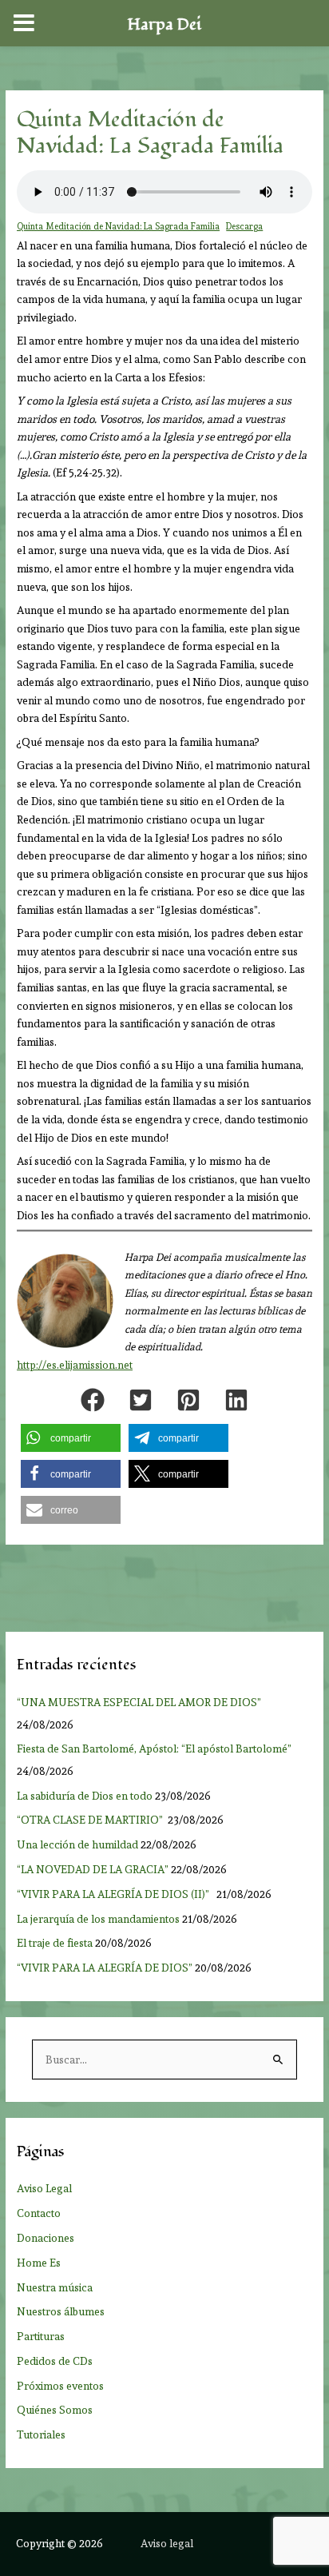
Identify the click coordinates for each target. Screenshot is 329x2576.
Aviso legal (167, 2543)
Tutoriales (41, 2434)
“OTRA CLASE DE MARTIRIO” (91, 1820)
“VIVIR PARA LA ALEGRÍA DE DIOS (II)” (115, 1894)
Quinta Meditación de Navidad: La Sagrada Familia (118, 227)
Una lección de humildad (77, 1844)
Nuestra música (55, 2287)
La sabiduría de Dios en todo (85, 1796)
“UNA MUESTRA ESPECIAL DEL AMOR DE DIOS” (140, 1702)
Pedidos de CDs (55, 2361)
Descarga (244, 227)
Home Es (39, 2263)
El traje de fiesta (55, 1943)
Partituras (41, 2336)
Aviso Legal (44, 2188)
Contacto (39, 2213)
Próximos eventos (60, 2386)
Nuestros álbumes (61, 2311)
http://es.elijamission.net (75, 1365)
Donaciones (46, 2238)
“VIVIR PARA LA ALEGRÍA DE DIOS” (105, 1968)
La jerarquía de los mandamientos (98, 1919)
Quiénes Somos (55, 2410)
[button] (93, 1400)
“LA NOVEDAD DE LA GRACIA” (93, 1869)
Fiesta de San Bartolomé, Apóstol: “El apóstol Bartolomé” (157, 1749)
